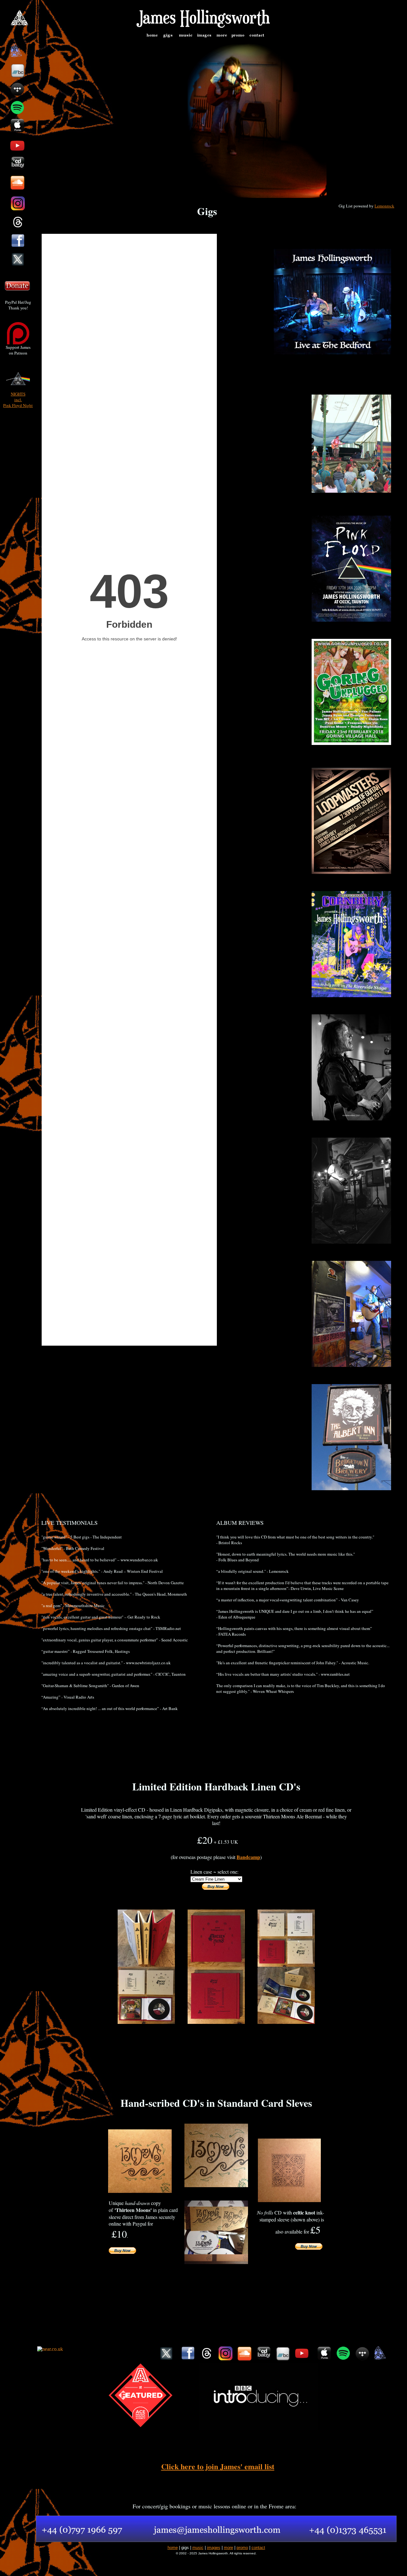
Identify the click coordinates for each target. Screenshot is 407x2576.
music (198, 2548)
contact (258, 2548)
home (173, 2548)
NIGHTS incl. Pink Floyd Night (18, 400)
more (228, 2548)
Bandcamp (248, 1857)
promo (242, 2548)
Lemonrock (384, 206)
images (214, 2548)
